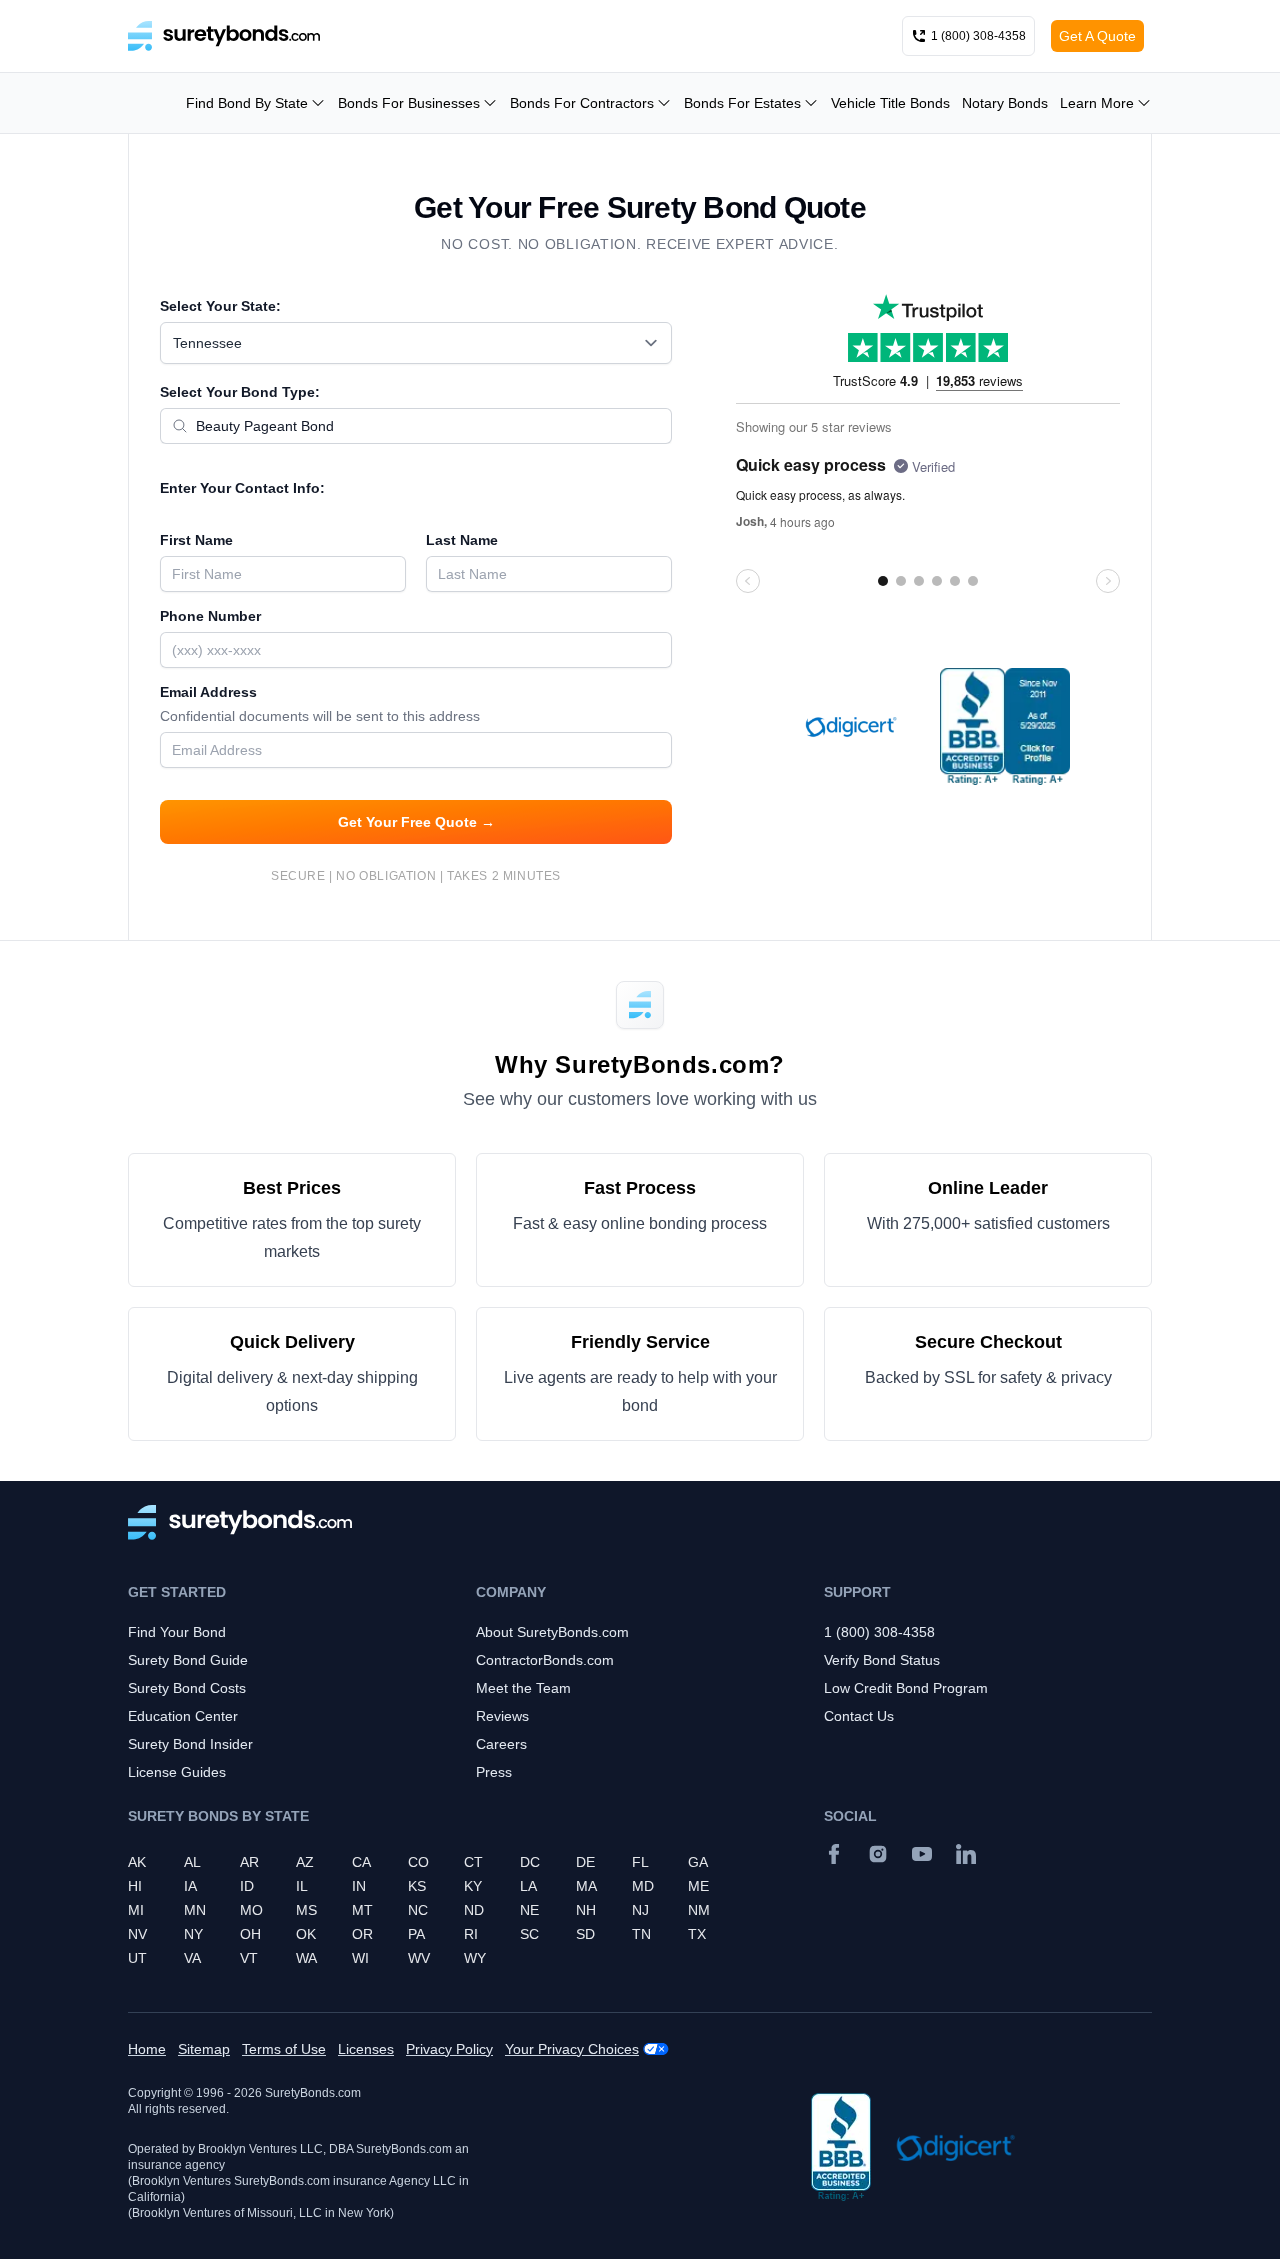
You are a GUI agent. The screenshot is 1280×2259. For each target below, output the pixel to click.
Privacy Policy (449, 2049)
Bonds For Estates (742, 103)
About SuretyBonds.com (552, 1632)
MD (643, 1886)
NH (586, 1910)
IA (190, 1886)
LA (528, 1886)
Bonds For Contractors (582, 103)
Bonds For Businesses (409, 103)
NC (418, 1910)
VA (192, 1958)
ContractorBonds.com (545, 1660)
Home (147, 2049)
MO (251, 1910)
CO (418, 1862)
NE (529, 1910)
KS (417, 1886)
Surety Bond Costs (187, 1688)
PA (416, 1934)
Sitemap (204, 2049)
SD (585, 1934)
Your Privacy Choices (572, 2049)
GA (698, 1862)
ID (247, 1886)
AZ (305, 1862)
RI (471, 1934)
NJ (640, 1910)
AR (249, 1862)
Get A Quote (1097, 36)
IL (302, 1886)
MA (586, 1886)
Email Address (320, 704)
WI (360, 1958)
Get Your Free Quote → (416, 822)
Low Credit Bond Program (906, 1688)
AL (192, 1862)
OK (306, 1934)
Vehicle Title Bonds (890, 103)
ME (698, 1886)
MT (362, 1910)
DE (585, 1862)
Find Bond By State (247, 103)
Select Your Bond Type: (240, 392)
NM (699, 1910)
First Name (196, 540)
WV (419, 1958)
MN (195, 1910)
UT (137, 1958)
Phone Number (210, 616)
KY (473, 1886)
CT (473, 1862)
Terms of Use (284, 2049)
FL (640, 1862)
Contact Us (859, 1716)
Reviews (502, 1716)
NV (137, 1934)
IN (359, 1886)
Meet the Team (523, 1688)
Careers (501, 1744)
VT (249, 1958)
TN (641, 1934)
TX (697, 1934)
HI (135, 1886)
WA (306, 1958)
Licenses (366, 2049)
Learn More (1097, 103)
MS (306, 1910)
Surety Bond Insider (190, 1744)
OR (362, 1934)
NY (193, 1934)
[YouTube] (922, 1854)
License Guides (177, 1772)
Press (494, 1772)
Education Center (183, 1716)
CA (361, 1862)
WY (475, 1958)
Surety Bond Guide (188, 1660)
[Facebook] (834, 1854)
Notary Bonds (1005, 103)
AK (137, 1862)
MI (136, 1910)
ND (474, 1910)
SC (529, 1934)
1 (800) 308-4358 (879, 1632)
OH (250, 1934)
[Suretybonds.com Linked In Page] (966, 1854)
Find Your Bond (177, 1632)
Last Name (462, 540)
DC (530, 1862)
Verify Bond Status (882, 1660)
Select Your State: (220, 306)
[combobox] (416, 343)
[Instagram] (878, 1854)
